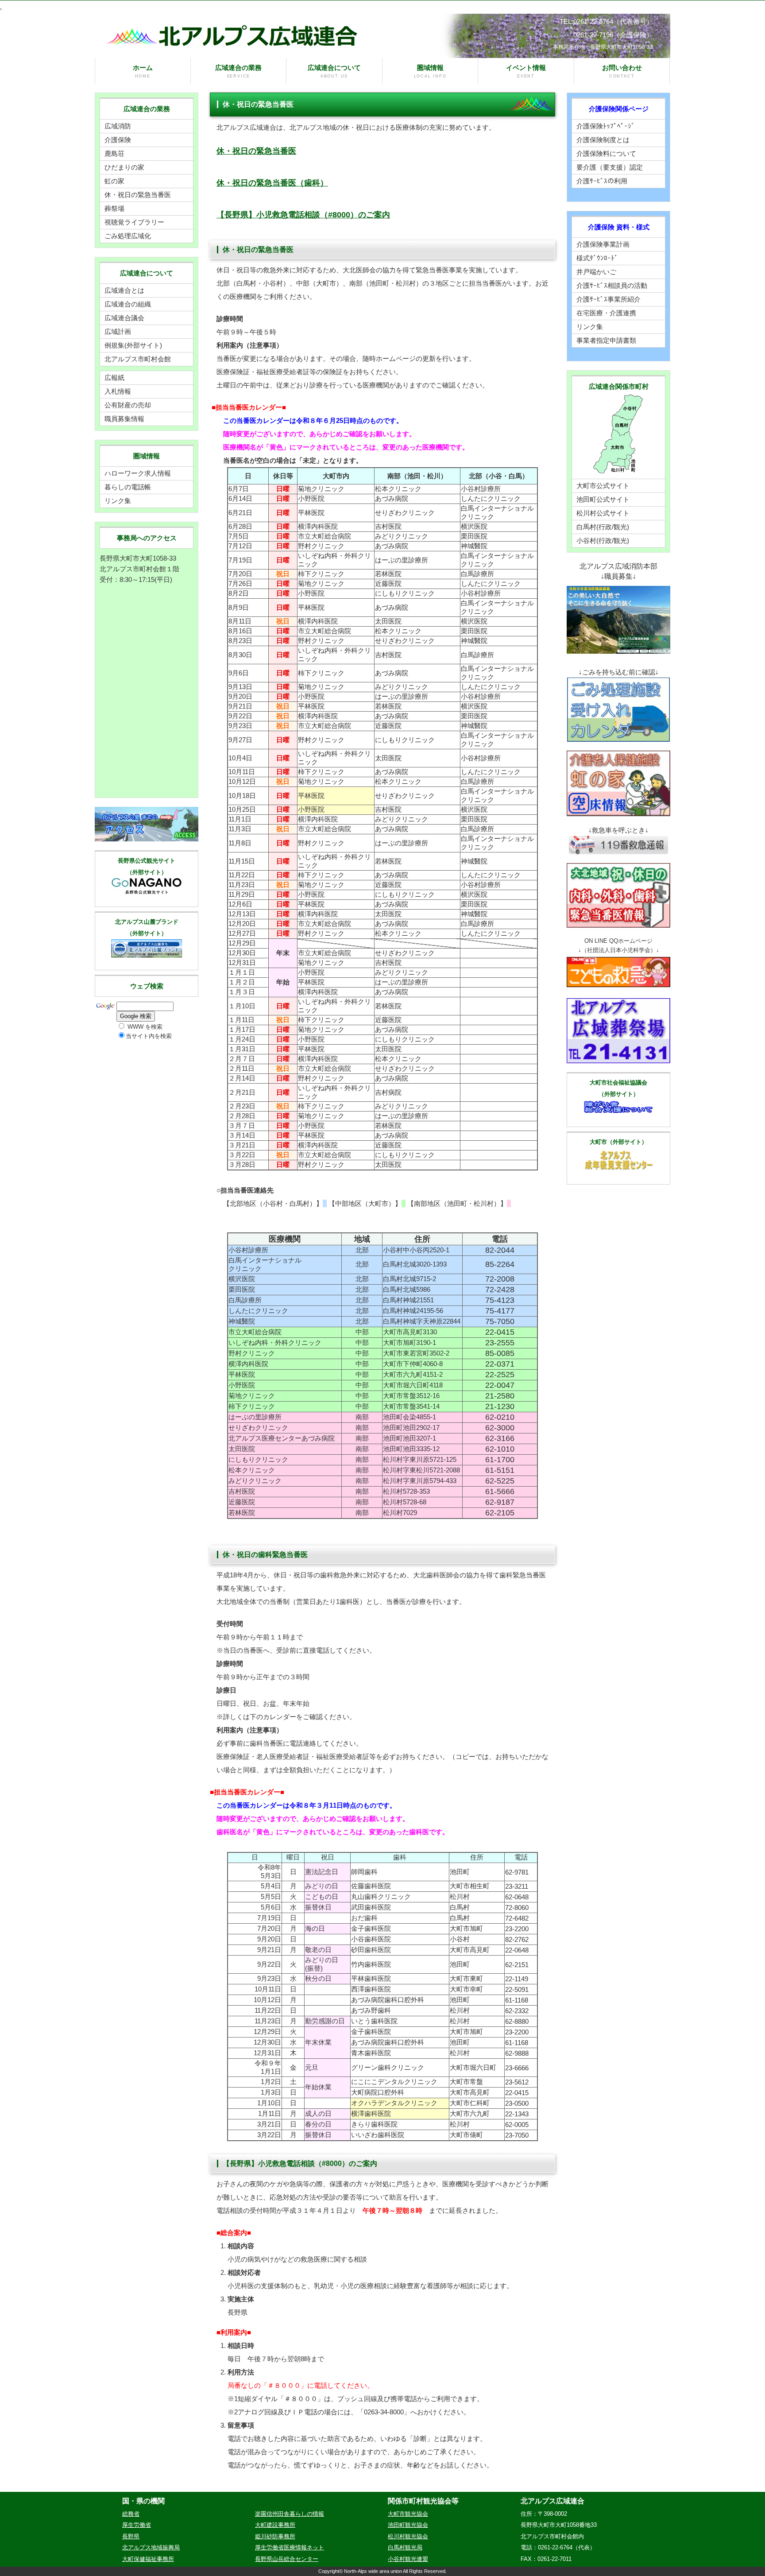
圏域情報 (430, 71)
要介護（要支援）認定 (610, 167)
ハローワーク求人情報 (138, 473)
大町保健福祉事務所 (148, 2559)
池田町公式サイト (603, 499)
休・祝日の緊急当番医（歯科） (272, 183)
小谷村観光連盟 (408, 2559)
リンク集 (118, 501)
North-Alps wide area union (373, 2571)
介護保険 (118, 140)
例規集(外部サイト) (133, 345)
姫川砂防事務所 (275, 2536)
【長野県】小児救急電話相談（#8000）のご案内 (303, 215)
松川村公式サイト (603, 513)
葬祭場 (114, 208)
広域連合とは (124, 290)
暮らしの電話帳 (128, 487)
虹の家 (114, 181)
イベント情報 (526, 71)
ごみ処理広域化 (128, 236)
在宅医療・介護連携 (606, 313)
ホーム (143, 71)
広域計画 (118, 331)
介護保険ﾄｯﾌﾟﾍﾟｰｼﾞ (606, 126)
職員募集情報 (124, 419)
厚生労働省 (137, 2525)
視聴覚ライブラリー (134, 222)
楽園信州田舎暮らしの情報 (290, 2514)
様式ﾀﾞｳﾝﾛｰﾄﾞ (597, 258)
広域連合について (334, 71)
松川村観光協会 (408, 2536)
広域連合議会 (124, 318)
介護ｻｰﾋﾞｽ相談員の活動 (612, 285)
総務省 (131, 2514)
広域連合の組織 (128, 304)
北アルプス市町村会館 (138, 359)
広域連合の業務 (238, 71)
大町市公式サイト (603, 486)
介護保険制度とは (603, 140)
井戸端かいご (596, 272)
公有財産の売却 (128, 405)
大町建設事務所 (275, 2525)
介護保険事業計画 (603, 244)
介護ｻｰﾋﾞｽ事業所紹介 (609, 299)
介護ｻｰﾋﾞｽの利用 (602, 181)
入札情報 (118, 391)
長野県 (131, 2536)
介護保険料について (606, 153)
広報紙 (114, 378)
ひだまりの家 (124, 167)
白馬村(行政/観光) (603, 527)
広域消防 (118, 126)
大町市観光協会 (408, 2514)
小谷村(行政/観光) (603, 540)
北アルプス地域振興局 (151, 2547)
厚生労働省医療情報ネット (290, 2547)
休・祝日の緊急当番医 (256, 151)
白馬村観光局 (405, 2547)
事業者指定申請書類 (606, 340)
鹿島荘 (114, 153)
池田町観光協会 (408, 2525)
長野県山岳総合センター (287, 2559)
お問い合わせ (622, 71)
